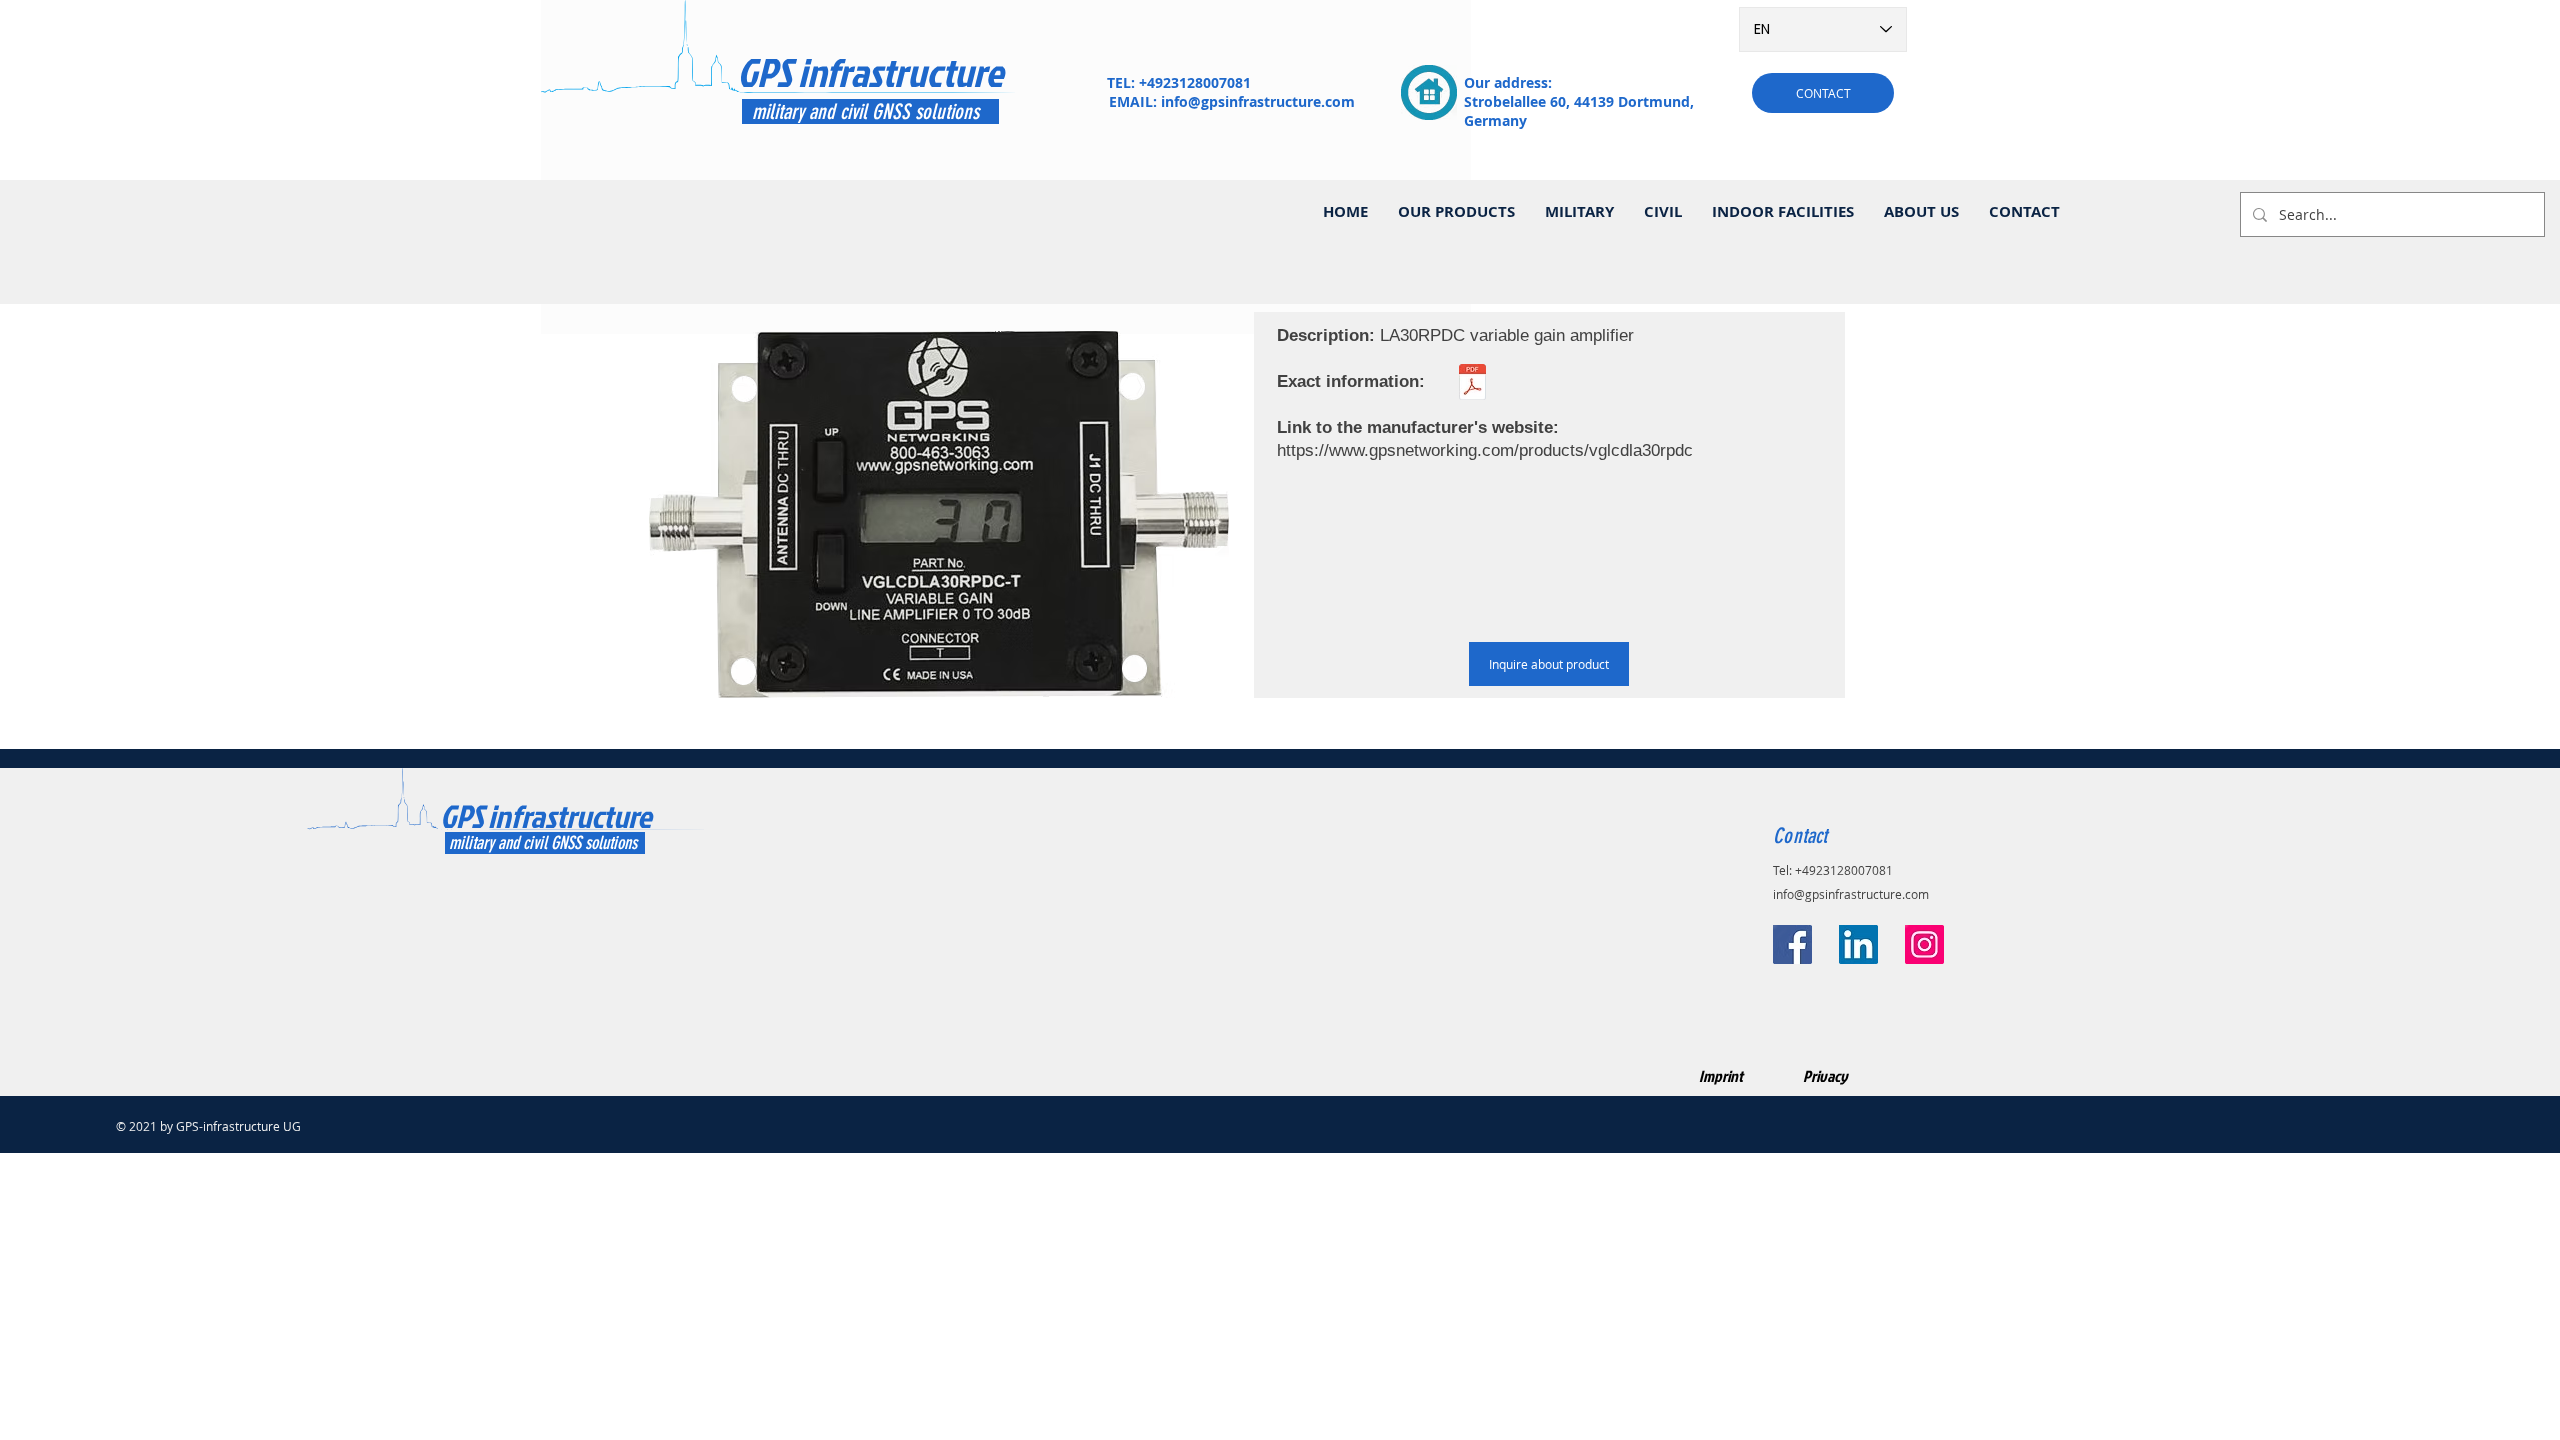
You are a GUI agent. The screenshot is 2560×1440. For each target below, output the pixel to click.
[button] (1456, 212)
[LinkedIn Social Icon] (1858, 944)
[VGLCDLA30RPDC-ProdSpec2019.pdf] (1472, 384)
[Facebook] (1792, 944)
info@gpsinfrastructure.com (1258, 101)
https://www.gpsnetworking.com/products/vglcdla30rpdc (1485, 450)
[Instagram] (1924, 944)
